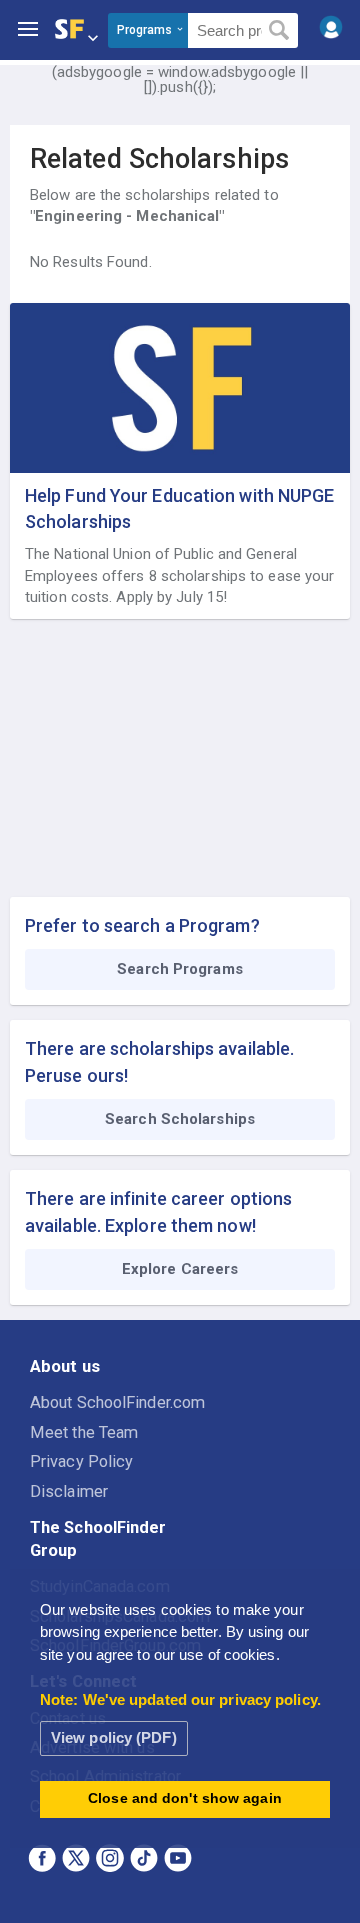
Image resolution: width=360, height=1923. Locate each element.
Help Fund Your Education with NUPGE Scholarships (180, 508)
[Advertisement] (180, 759)
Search (279, 31)
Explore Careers (180, 1269)
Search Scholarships (180, 1119)
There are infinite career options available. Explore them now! (158, 1212)
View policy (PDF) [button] (114, 1737)
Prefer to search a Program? (142, 925)
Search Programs (180, 969)
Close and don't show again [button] (185, 1798)
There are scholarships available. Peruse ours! (159, 1062)
